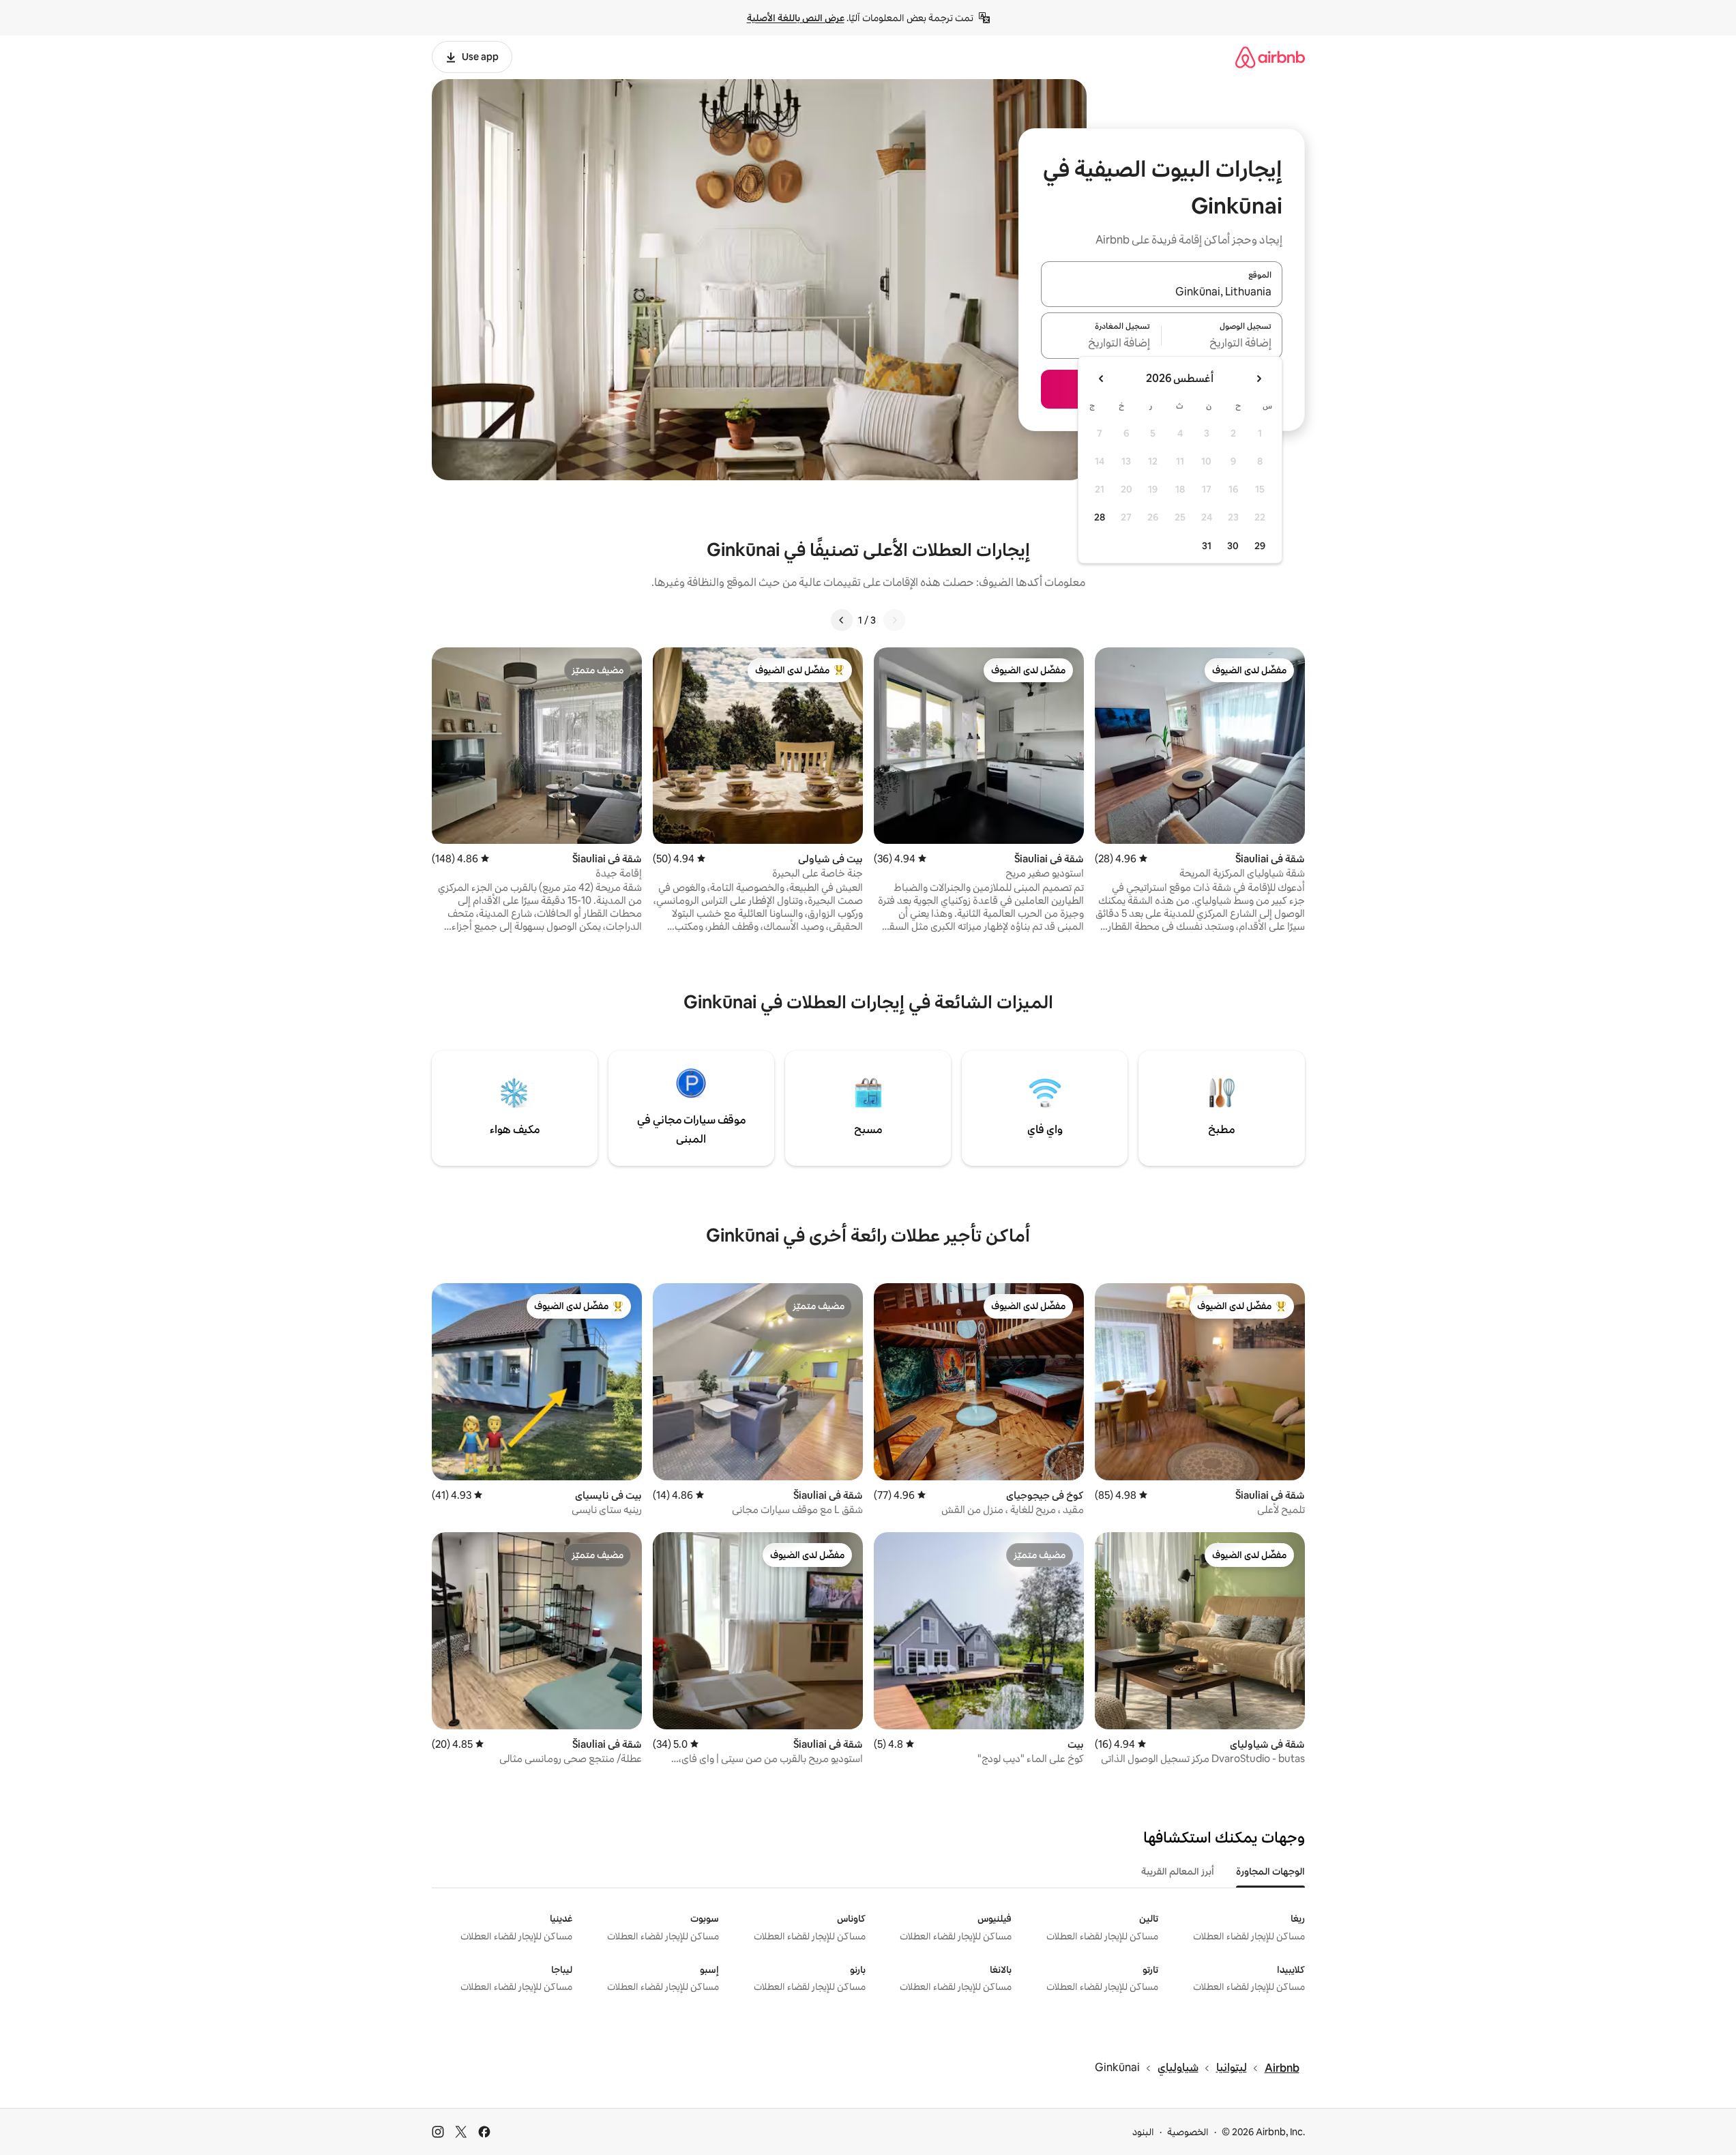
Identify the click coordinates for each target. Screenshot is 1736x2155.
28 (1100, 517)
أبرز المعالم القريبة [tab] (1178, 1871)
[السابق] (894, 620)
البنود (1143, 2132)
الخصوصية (1188, 2132)
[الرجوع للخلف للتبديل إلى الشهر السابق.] (1259, 379)
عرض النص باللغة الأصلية (796, 18)
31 (1207, 546)
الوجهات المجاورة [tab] (1270, 1871)
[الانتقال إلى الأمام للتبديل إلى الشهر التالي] (1102, 379)
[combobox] (1162, 292)
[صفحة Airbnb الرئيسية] (1270, 57)
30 (1233, 546)
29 (1260, 546)
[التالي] (842, 620)
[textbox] (1222, 344)
